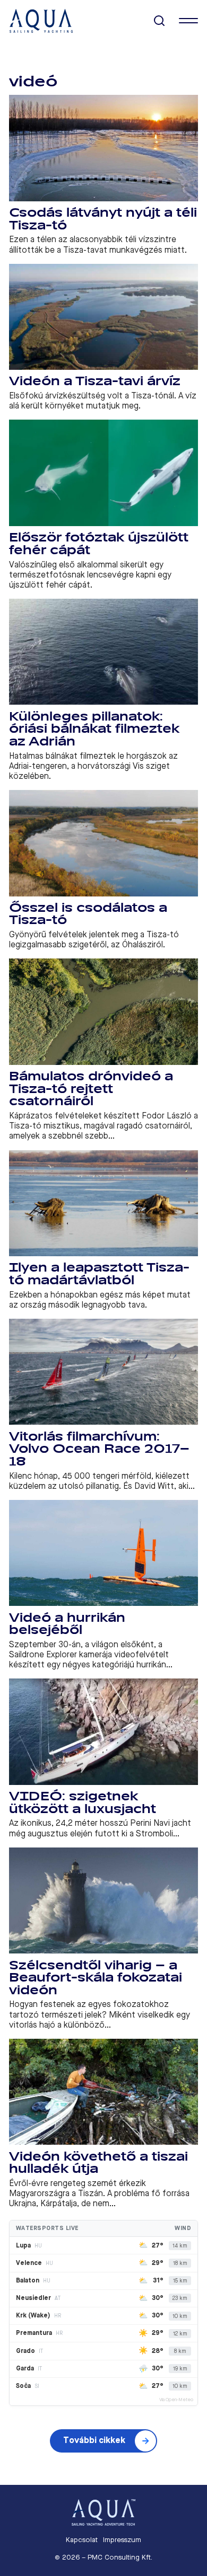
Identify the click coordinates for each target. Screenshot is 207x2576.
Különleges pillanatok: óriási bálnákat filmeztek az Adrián (94, 729)
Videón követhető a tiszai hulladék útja (98, 2163)
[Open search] (159, 21)
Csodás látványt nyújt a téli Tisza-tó (103, 219)
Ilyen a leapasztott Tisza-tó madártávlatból (99, 1274)
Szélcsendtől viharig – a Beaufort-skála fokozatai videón (96, 1978)
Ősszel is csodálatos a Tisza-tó (88, 914)
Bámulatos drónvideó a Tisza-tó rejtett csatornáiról (91, 1089)
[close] (188, 21)
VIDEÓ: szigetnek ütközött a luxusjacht (83, 1803)
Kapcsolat (82, 2540)
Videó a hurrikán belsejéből (67, 1624)
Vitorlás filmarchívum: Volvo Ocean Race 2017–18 (99, 1449)
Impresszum (122, 2540)
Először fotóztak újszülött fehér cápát (99, 544)
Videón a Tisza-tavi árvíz (95, 381)
